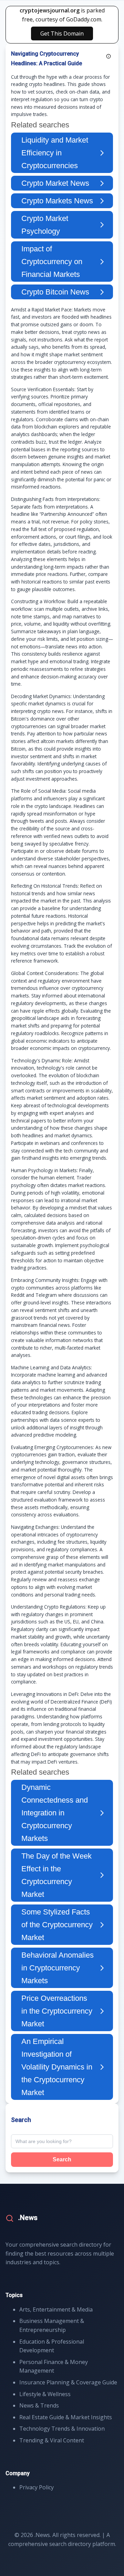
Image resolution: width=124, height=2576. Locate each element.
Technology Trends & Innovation (62, 2429)
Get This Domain (62, 33)
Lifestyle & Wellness (45, 2394)
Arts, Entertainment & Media (56, 2309)
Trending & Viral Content (52, 2440)
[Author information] (108, 56)
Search (62, 2159)
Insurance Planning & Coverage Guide (68, 2382)
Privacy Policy (37, 2487)
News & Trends (39, 2405)
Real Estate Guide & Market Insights (66, 2417)
